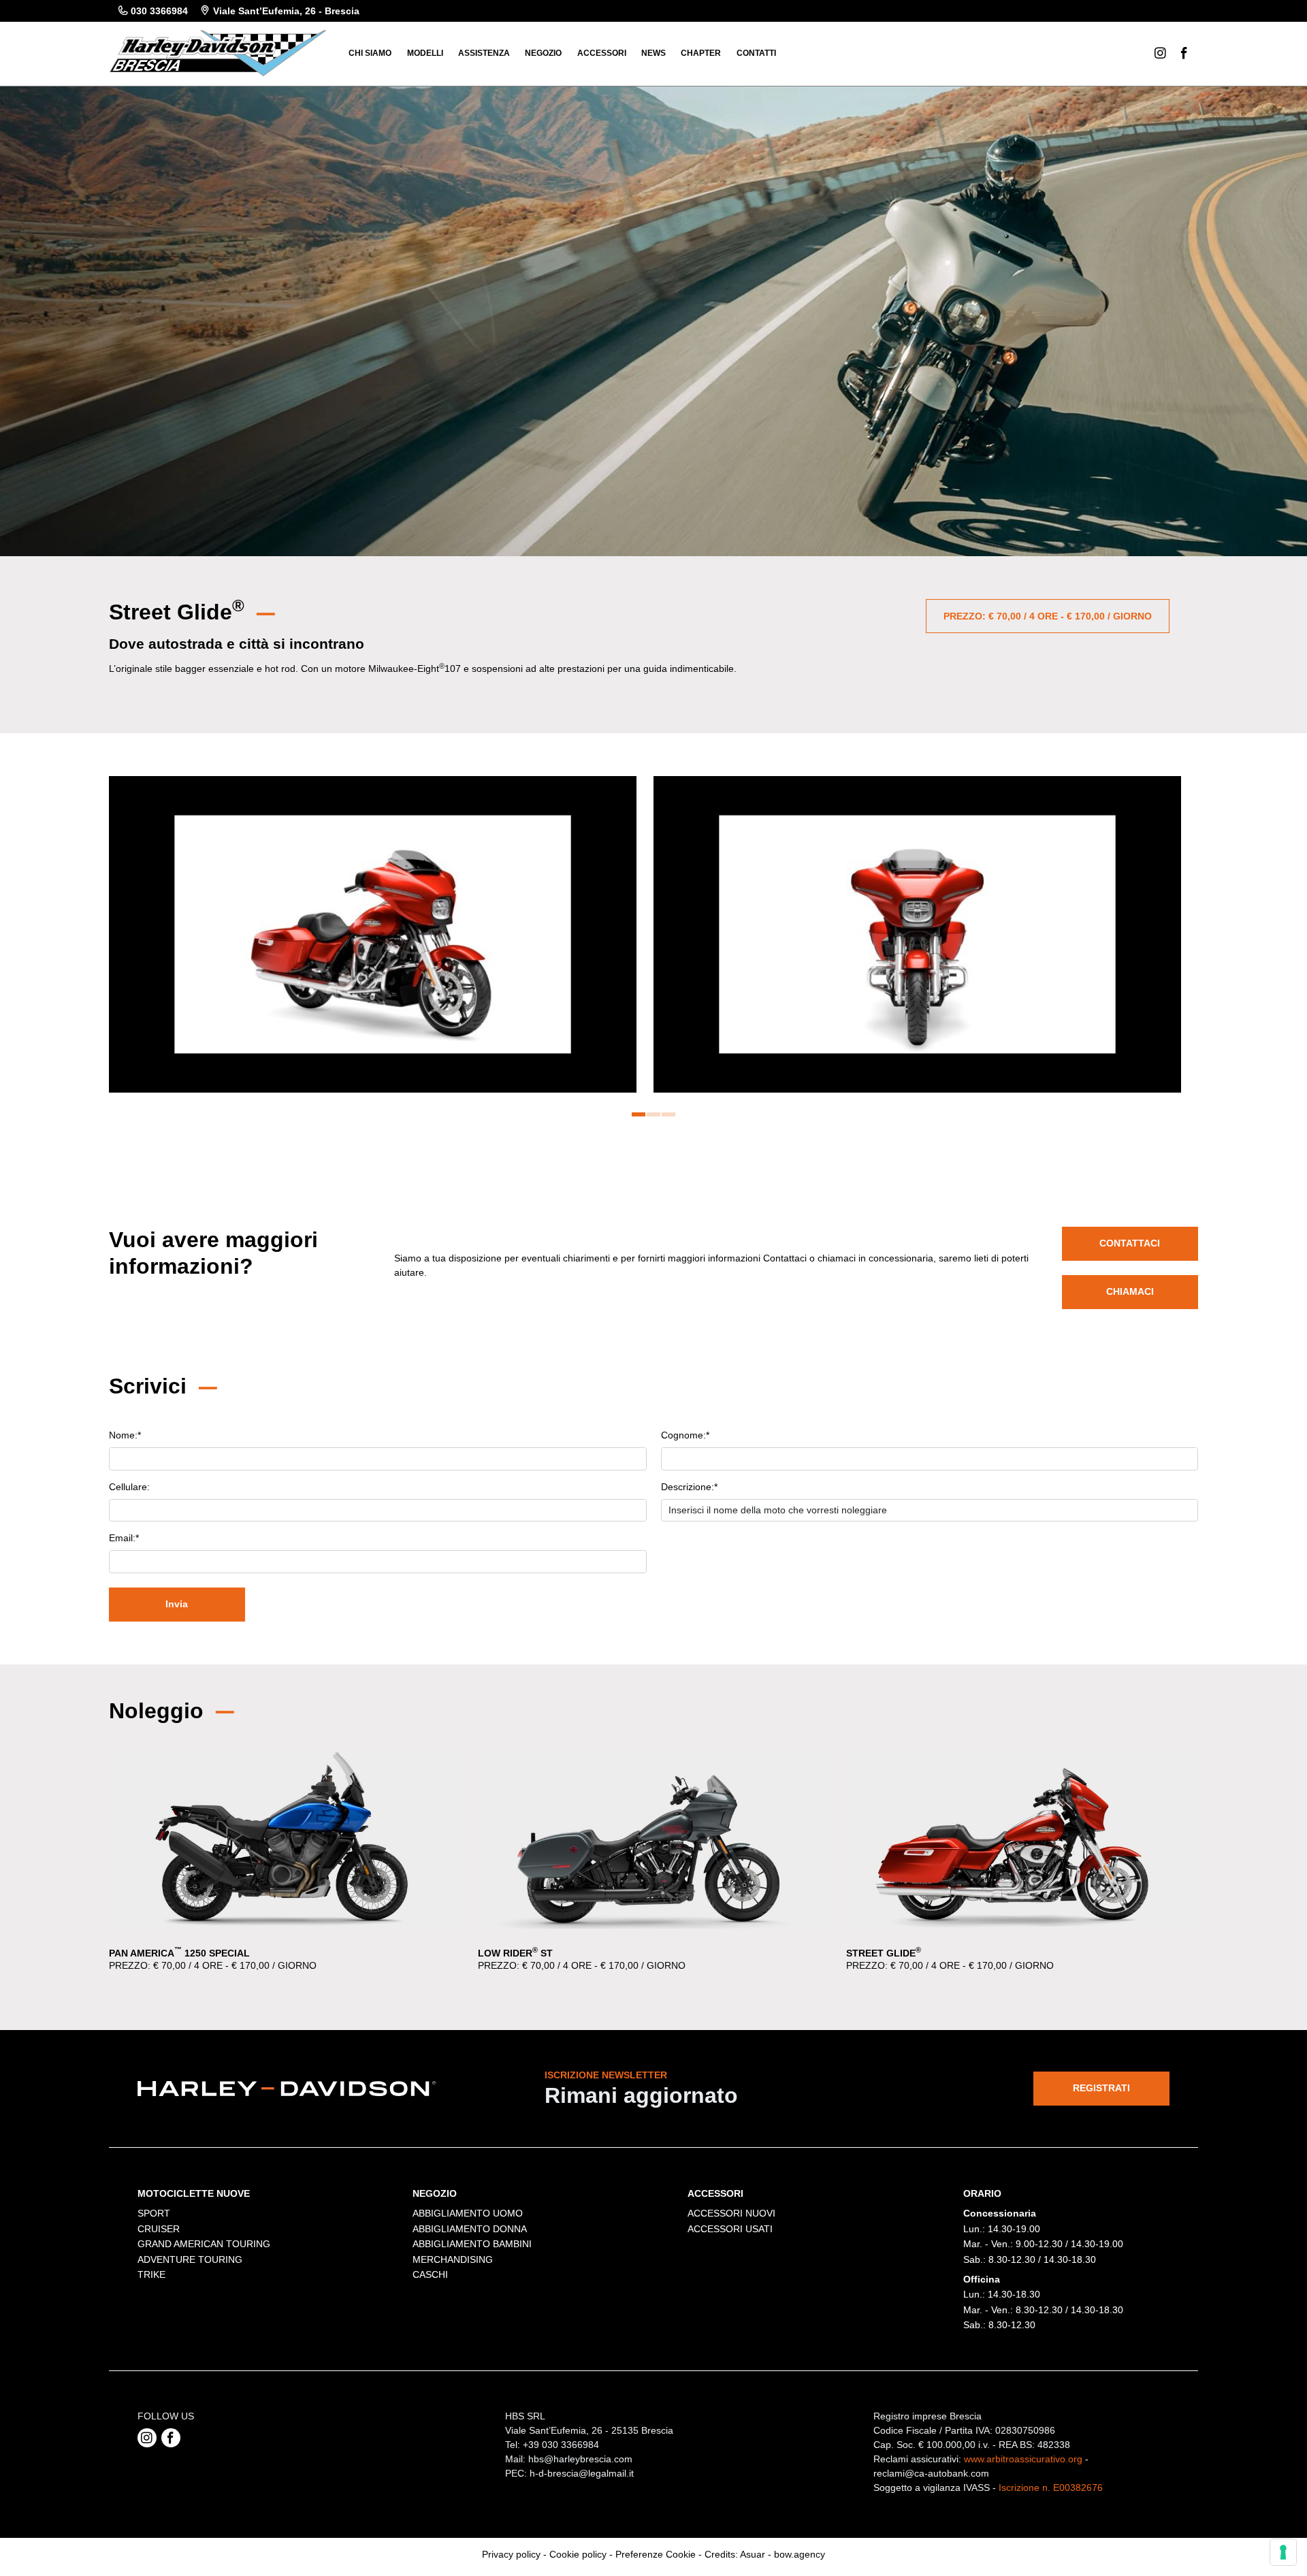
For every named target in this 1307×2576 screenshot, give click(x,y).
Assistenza (484, 53)
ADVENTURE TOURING (190, 2259)
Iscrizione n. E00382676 (1051, 2488)
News (653, 53)
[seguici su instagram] (147, 2438)
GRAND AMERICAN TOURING (204, 2244)
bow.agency (800, 2554)
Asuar (753, 2554)
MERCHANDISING (453, 2259)
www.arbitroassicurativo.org (1023, 2459)
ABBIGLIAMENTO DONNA (470, 2229)
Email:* (124, 1538)
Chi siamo (370, 53)
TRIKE (151, 2274)
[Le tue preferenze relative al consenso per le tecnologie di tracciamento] (1283, 2552)
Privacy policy (511, 2554)
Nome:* (125, 1435)
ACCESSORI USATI (730, 2229)
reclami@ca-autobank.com (931, 2473)
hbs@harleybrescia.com (580, 2459)
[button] (639, 1114)
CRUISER (159, 2229)
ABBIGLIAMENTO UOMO (468, 2213)
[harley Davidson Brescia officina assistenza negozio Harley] (218, 52)
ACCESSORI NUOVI (731, 2213)
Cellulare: (129, 1487)
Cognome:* (685, 1435)
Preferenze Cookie (656, 2554)
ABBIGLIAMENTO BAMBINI (472, 2244)
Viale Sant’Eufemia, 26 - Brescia (286, 11)
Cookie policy (578, 2554)
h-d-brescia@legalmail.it (582, 2473)
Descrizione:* (689, 1487)
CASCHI (430, 2274)
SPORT (154, 2213)
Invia (177, 1604)
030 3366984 (159, 11)
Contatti (756, 53)
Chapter (701, 53)
